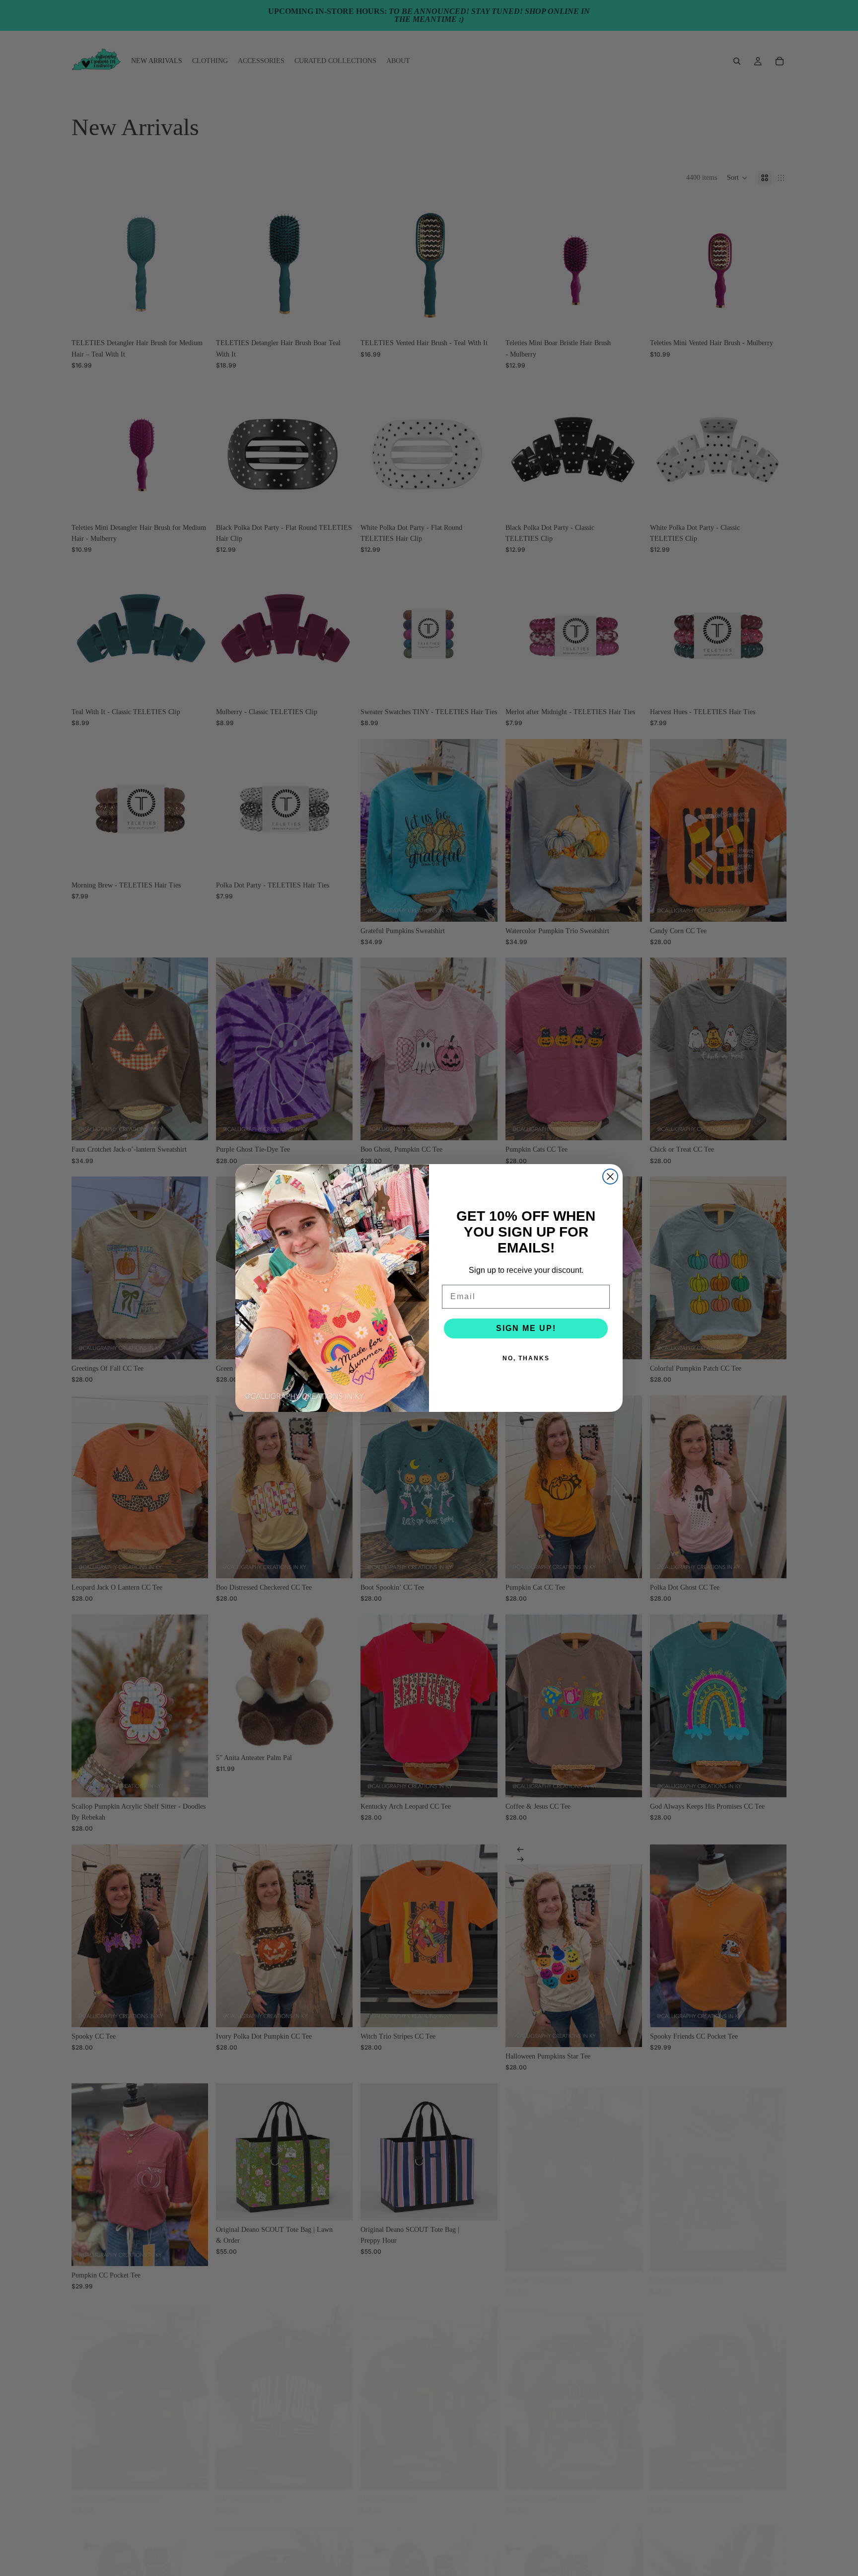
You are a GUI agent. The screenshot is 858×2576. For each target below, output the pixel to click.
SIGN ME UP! (526, 1328)
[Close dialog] (610, 1177)
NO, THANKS (526, 1358)
